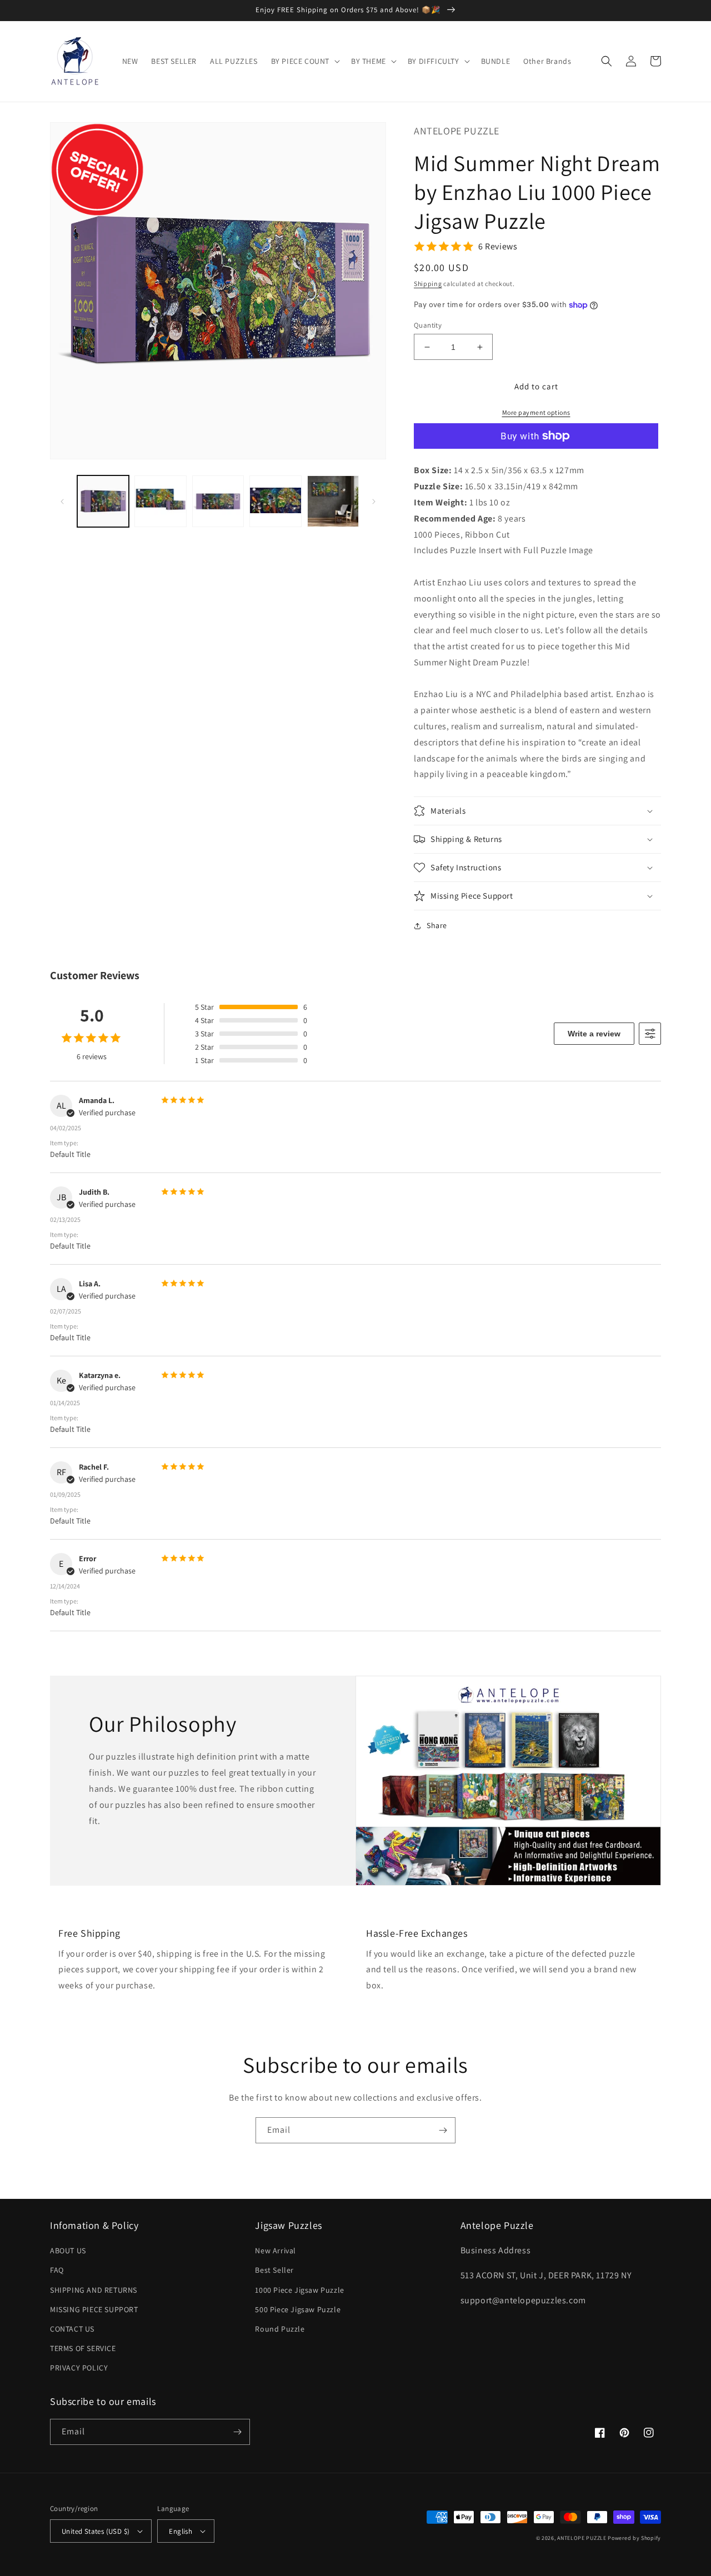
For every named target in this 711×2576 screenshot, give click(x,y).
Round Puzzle (280, 2329)
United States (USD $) (96, 2531)
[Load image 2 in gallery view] (160, 501)
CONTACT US (72, 2329)
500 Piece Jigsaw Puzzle (298, 2309)
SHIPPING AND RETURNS (94, 2290)
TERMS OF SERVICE (83, 2348)
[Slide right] (374, 502)
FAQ (57, 2270)
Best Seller (274, 2270)
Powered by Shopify (634, 2538)
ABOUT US (68, 2251)
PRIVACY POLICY (79, 2368)
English (181, 2531)
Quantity (428, 325)
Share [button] (437, 925)
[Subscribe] (443, 2130)
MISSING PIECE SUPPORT (94, 2309)
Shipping (428, 284)
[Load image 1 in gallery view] (103, 501)
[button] (304, 61)
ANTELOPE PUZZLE (582, 2538)
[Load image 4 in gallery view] (275, 501)
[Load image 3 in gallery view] (218, 501)
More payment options (536, 412)
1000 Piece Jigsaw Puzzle (299, 2290)
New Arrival (276, 2251)
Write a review (594, 1034)
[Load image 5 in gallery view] (333, 501)
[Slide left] (62, 502)
